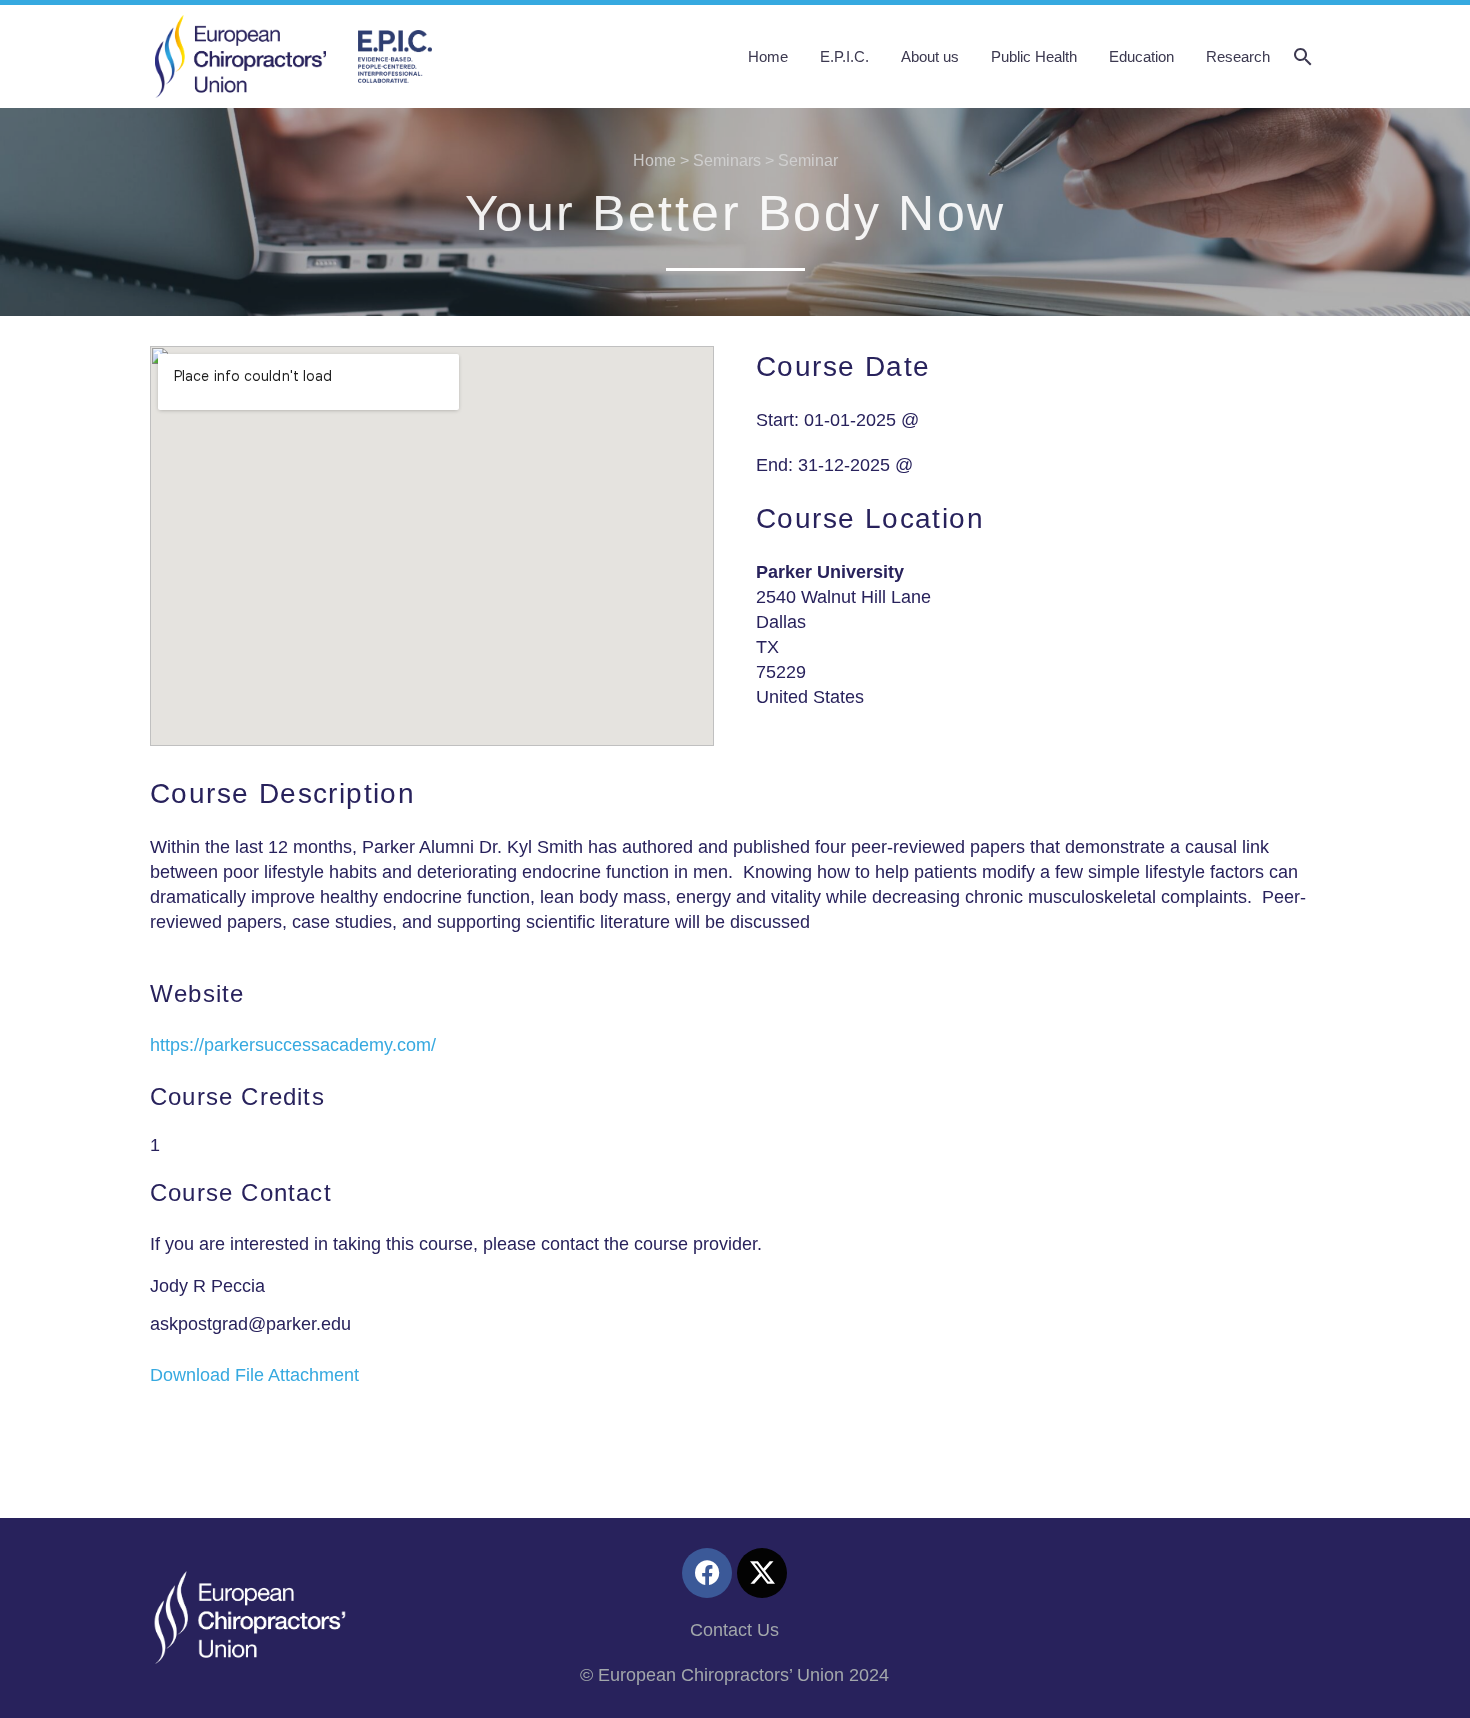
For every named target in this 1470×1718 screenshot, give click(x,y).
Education (1141, 56)
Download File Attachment (254, 1375)
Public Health (1034, 56)
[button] (1303, 57)
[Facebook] (707, 1573)
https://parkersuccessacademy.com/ (293, 1045)
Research (1238, 56)
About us (930, 56)
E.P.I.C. (844, 56)
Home (768, 56)
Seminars (727, 160)
